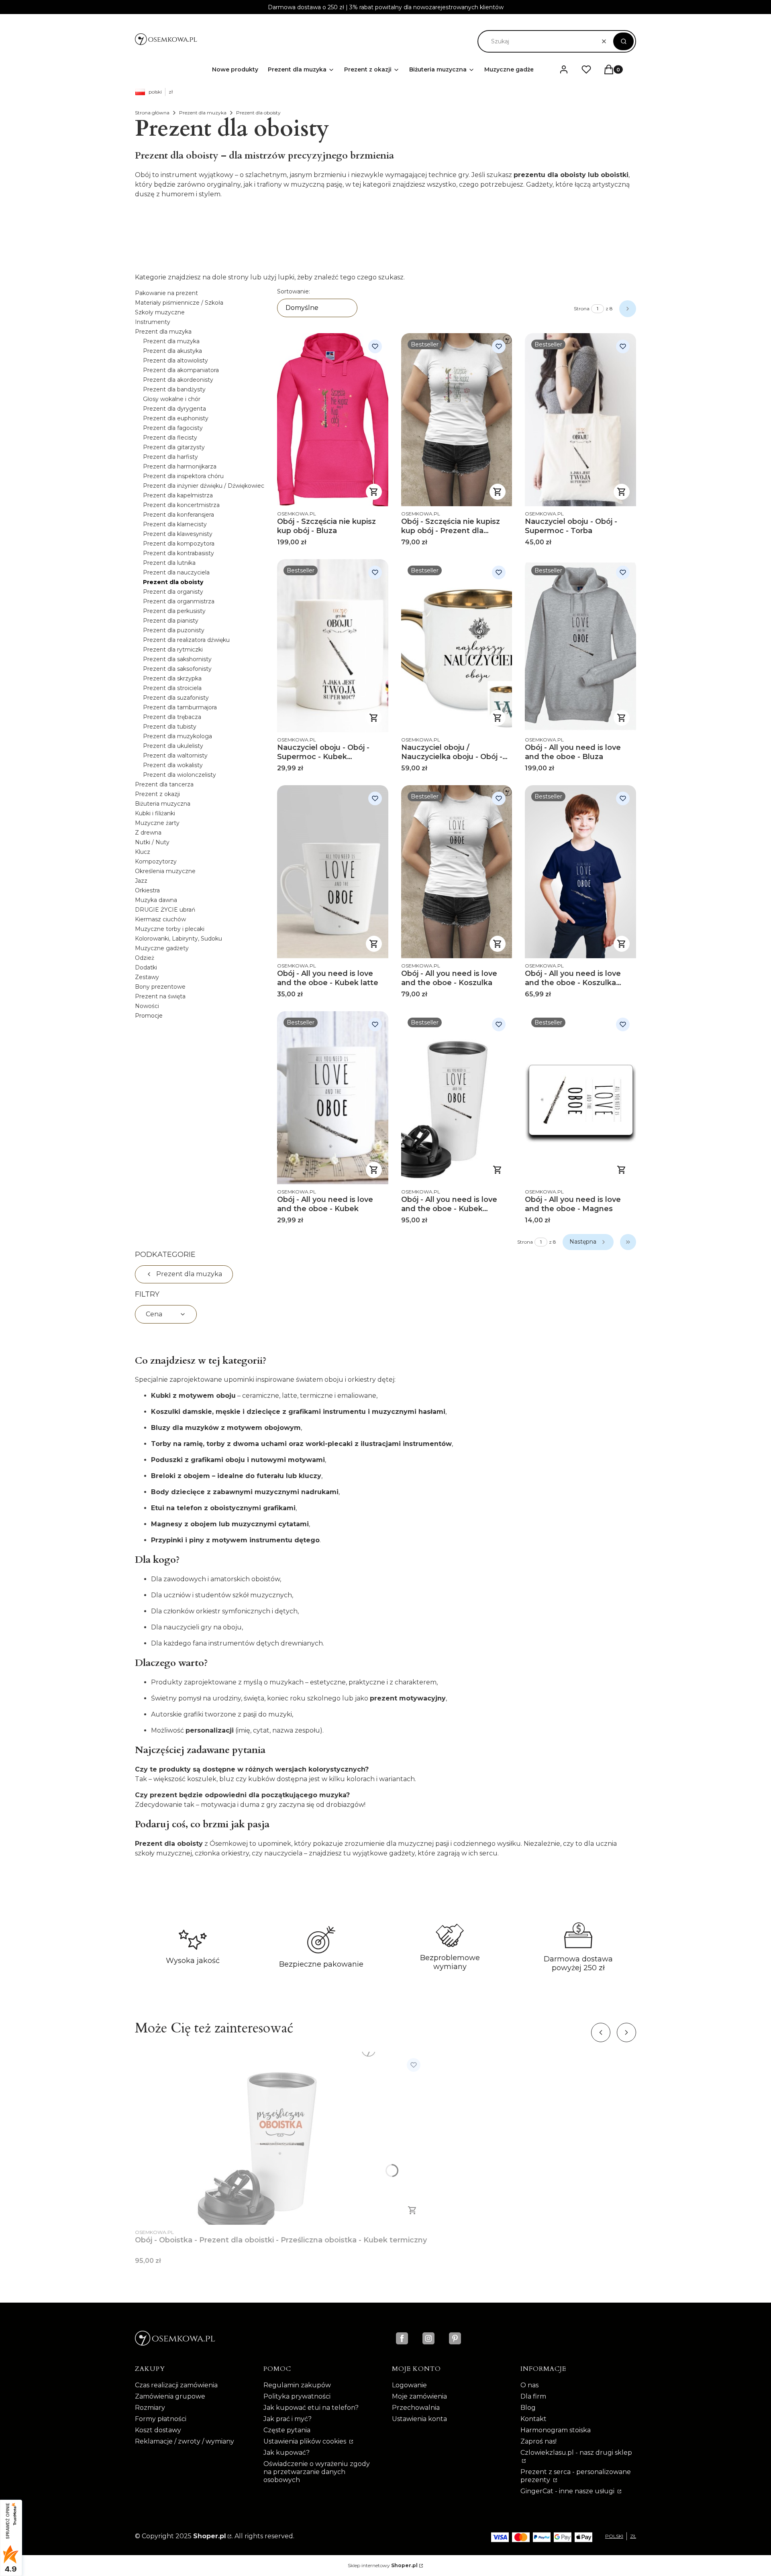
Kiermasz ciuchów (160, 919)
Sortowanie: (294, 291)
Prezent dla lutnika (169, 563)
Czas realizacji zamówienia (176, 2385)
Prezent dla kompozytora (179, 544)
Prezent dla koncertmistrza (181, 505)
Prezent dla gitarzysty (174, 447)
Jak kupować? (287, 2453)
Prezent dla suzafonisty (176, 698)
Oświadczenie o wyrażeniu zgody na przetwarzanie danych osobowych (317, 2472)
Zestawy (147, 977)
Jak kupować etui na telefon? (311, 2408)
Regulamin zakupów (297, 2385)
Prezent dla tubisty (170, 727)
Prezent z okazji (157, 794)
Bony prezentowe (160, 987)
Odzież (145, 958)
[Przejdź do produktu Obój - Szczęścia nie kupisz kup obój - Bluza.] (333, 420)
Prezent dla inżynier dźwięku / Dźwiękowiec (204, 486)
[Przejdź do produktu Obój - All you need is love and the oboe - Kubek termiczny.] (457, 1098)
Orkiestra (147, 890)
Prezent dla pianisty (171, 621)
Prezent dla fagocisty (173, 428)
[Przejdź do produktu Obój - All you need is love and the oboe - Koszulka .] (457, 872)
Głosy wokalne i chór (172, 399)
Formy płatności (161, 2419)
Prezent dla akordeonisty (178, 380)
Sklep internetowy (383, 2565)
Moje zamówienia (419, 2396)
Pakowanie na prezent (166, 293)
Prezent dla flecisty (170, 438)
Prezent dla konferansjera (178, 515)
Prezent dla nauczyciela (176, 572)
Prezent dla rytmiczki (173, 650)
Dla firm (533, 2396)
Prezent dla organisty (173, 592)
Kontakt (533, 2419)
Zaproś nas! (538, 2441)
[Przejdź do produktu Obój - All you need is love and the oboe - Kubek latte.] (333, 872)
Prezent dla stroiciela (172, 688)
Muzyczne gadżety (162, 948)
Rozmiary (150, 2408)
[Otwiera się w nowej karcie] (402, 2338)
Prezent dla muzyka (203, 113)
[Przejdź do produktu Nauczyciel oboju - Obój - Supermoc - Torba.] (580, 420)
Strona (582, 309)
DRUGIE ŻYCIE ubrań (165, 910)
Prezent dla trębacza (172, 717)
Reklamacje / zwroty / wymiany (185, 2441)
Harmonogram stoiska (556, 2430)
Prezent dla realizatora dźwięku (186, 640)
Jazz (141, 881)
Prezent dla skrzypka (172, 678)
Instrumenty (153, 322)
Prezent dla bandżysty (174, 389)
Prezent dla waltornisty (175, 755)
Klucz (143, 852)
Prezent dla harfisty (170, 457)
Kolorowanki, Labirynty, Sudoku (178, 939)
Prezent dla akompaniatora (181, 370)
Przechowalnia (416, 2408)
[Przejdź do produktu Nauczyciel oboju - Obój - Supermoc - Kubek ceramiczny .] (333, 646)
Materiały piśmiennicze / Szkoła (179, 303)
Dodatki (146, 967)
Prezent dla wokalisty (173, 765)
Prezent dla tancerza (164, 784)
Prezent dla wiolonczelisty (179, 775)
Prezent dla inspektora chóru (183, 476)
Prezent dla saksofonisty (177, 669)
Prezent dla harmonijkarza (180, 466)
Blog (528, 2408)
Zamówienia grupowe (170, 2396)
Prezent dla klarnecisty (175, 524)
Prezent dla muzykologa (177, 736)
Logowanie (409, 2385)
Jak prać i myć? (288, 2419)
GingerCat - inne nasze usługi (568, 2491)
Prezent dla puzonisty (174, 630)
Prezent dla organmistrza (179, 601)
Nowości (147, 1006)
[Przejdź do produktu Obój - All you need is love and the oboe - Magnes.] (580, 1098)
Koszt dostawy (158, 2430)
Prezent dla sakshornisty (177, 659)
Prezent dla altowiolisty (175, 360)
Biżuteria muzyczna (163, 804)
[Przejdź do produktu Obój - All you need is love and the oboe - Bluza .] (580, 646)
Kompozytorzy (156, 861)
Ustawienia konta (419, 2419)
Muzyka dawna (156, 900)
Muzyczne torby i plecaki (170, 929)
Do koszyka (622, 1170)
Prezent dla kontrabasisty (178, 553)
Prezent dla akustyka (172, 351)
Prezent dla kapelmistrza (178, 495)
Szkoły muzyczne (160, 312)
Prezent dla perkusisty (174, 611)
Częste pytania (287, 2430)
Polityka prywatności (297, 2396)
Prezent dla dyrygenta (174, 409)
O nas (529, 2385)
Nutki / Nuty (152, 842)
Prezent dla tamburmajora (180, 707)
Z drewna (148, 833)
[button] (623, 41)
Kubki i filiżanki (155, 813)
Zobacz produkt (374, 492)
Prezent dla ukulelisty (173, 746)
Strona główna (152, 113)
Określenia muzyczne (165, 871)
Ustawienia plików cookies (306, 2441)
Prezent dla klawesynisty (178, 534)
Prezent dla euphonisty (176, 418)
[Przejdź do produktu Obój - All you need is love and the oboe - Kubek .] (333, 1098)
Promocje (149, 1016)
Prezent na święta (160, 996)
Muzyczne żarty (157, 823)
